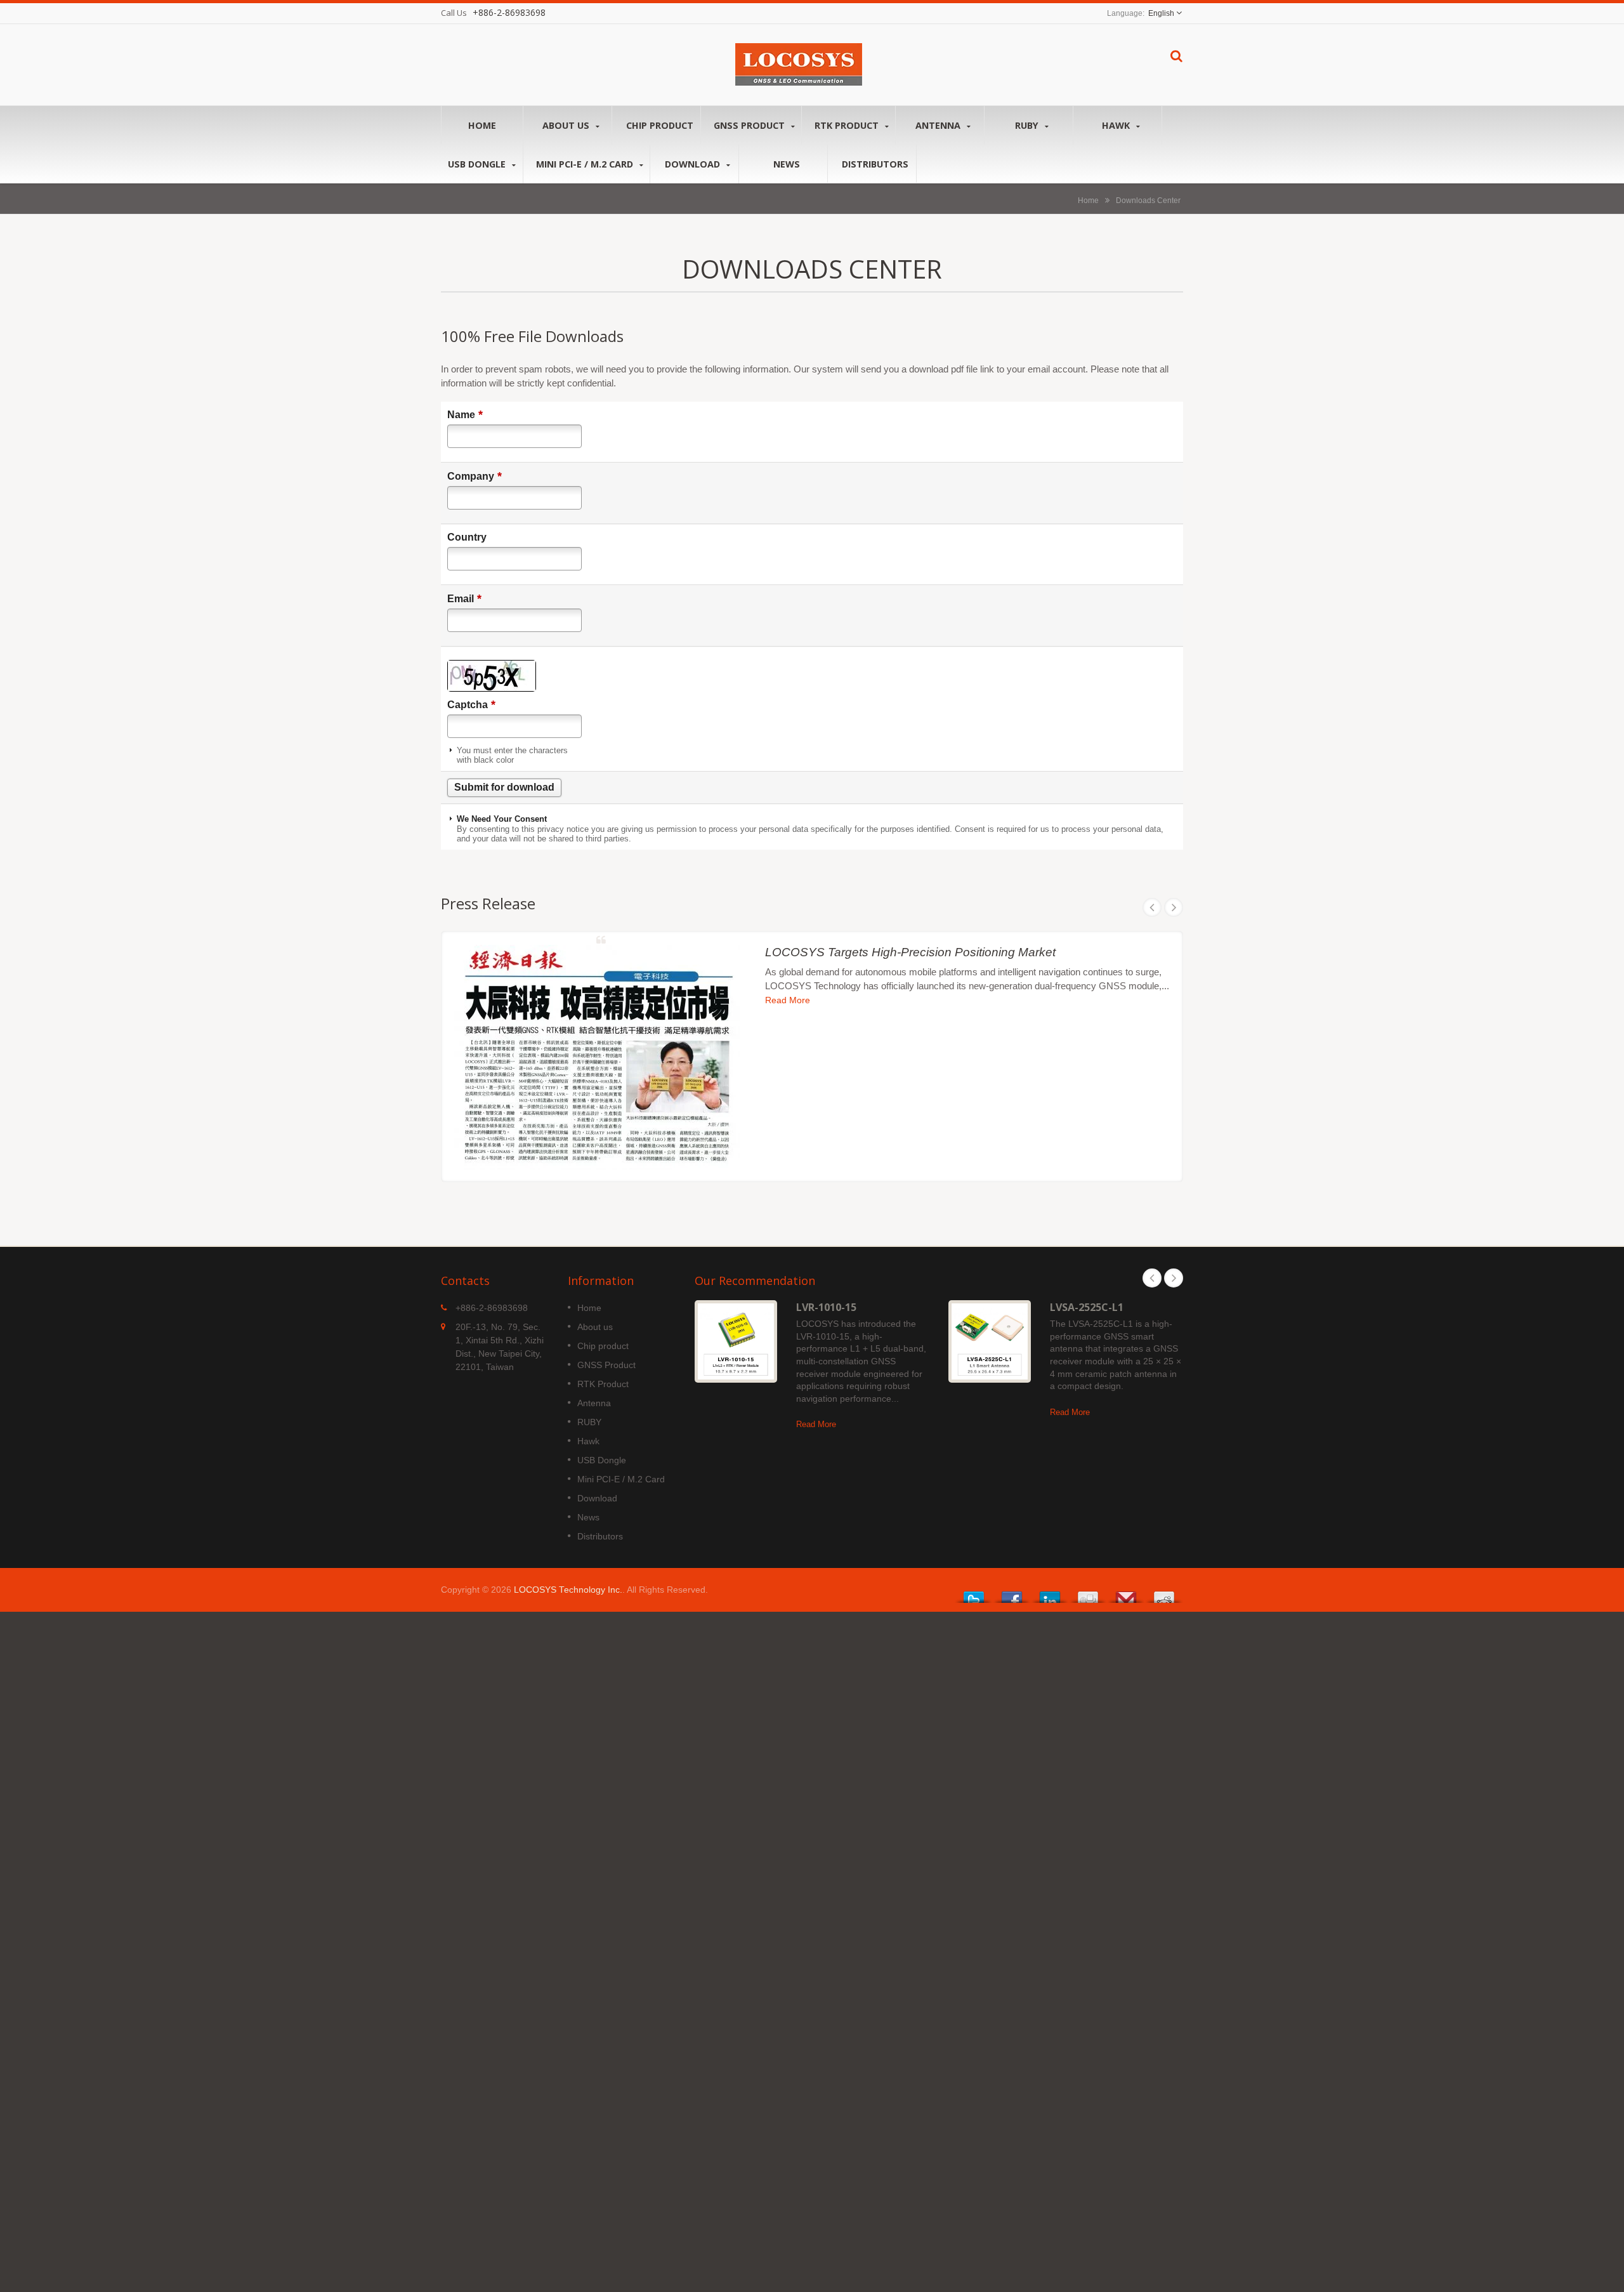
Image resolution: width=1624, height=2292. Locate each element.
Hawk (1117, 125)
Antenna (939, 125)
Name (465, 414)
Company (475, 476)
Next (1174, 907)
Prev (1152, 907)
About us (567, 125)
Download (694, 164)
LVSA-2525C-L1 (1087, 1307)
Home (482, 125)
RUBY (1028, 125)
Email (464, 598)
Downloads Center (1148, 200)
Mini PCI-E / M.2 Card (586, 164)
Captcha (471, 704)
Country (467, 537)
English (1161, 13)
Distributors (875, 164)
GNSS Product (750, 125)
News (787, 164)
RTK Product (848, 125)
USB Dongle (478, 164)
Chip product (660, 125)
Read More (788, 1001)
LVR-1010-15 (826, 1307)
